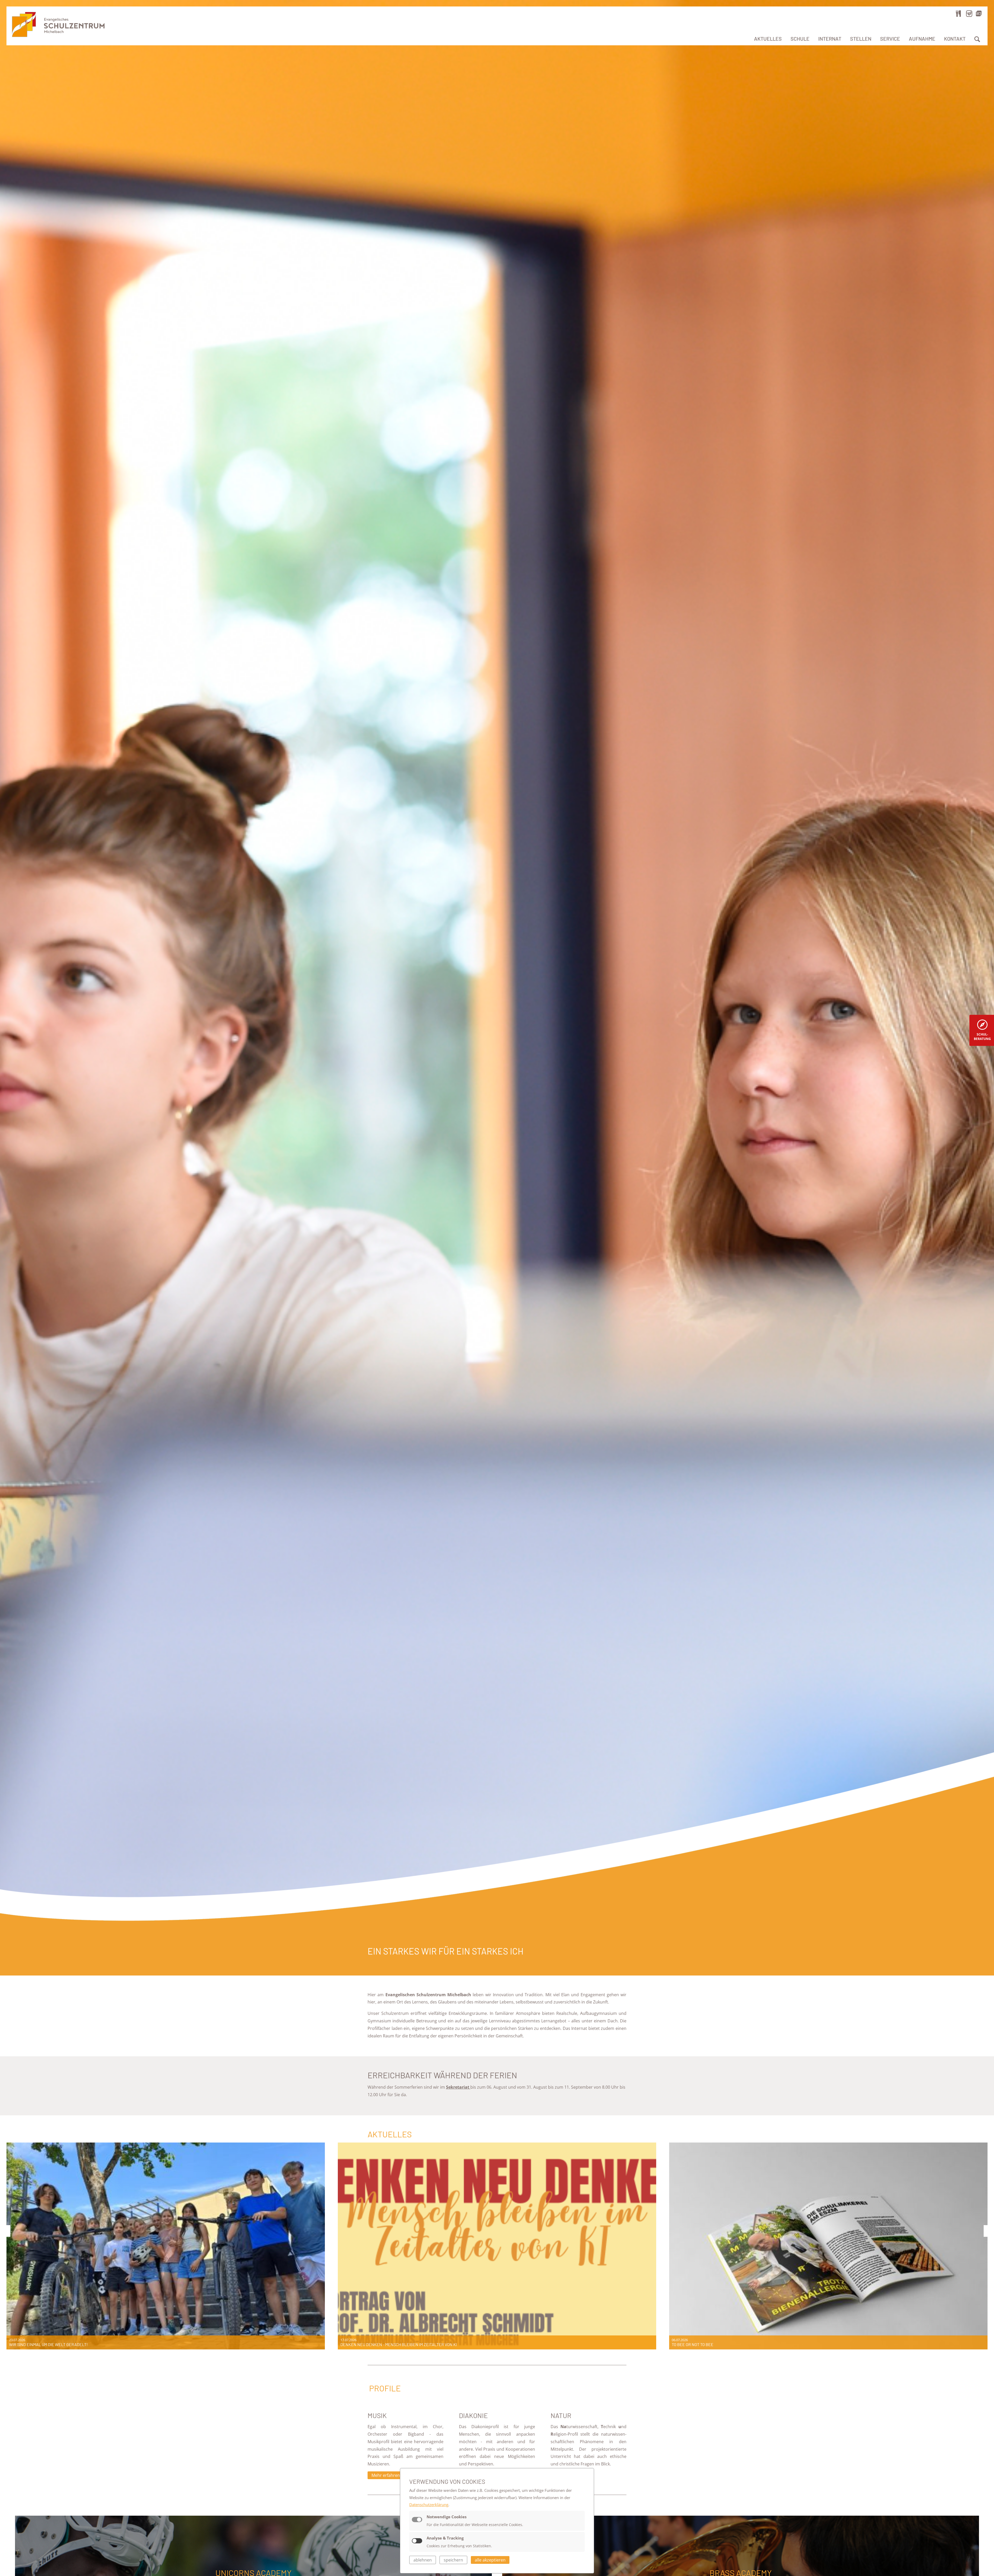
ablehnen (423, 2560)
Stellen (861, 39)
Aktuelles (768, 39)
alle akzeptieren (490, 2560)
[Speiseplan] (959, 13)
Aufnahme (922, 39)
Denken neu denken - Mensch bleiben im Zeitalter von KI (399, 2344)
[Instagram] (969, 13)
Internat (830, 39)
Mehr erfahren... (387, 2475)
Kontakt (955, 39)
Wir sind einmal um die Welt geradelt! (48, 2344)
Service (890, 39)
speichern (453, 2560)
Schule (800, 39)
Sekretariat (458, 2087)
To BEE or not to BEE (693, 2344)
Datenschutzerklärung (429, 2505)
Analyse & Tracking (445, 2538)
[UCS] (979, 13)
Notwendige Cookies (447, 2517)
